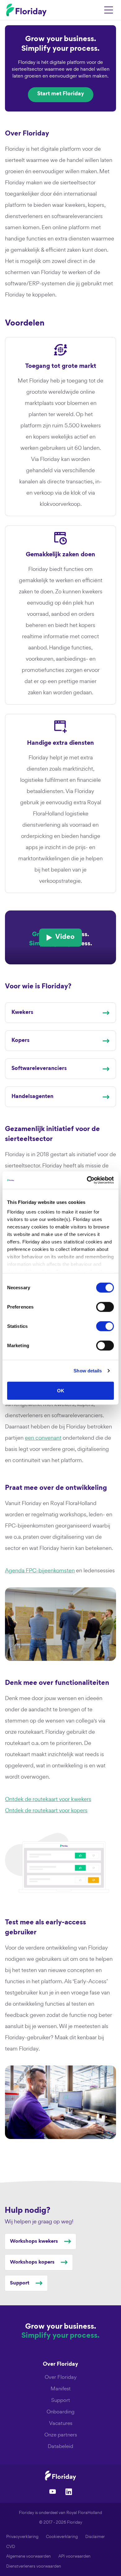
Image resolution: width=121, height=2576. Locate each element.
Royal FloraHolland (84, 2513)
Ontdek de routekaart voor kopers (46, 1810)
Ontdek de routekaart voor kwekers (48, 1799)
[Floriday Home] (26, 10)
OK (61, 1390)
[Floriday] (60, 2476)
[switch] (105, 1307)
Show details (88, 1371)
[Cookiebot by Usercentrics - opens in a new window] (87, 1180)
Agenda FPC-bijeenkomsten (40, 1570)
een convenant (43, 1438)
